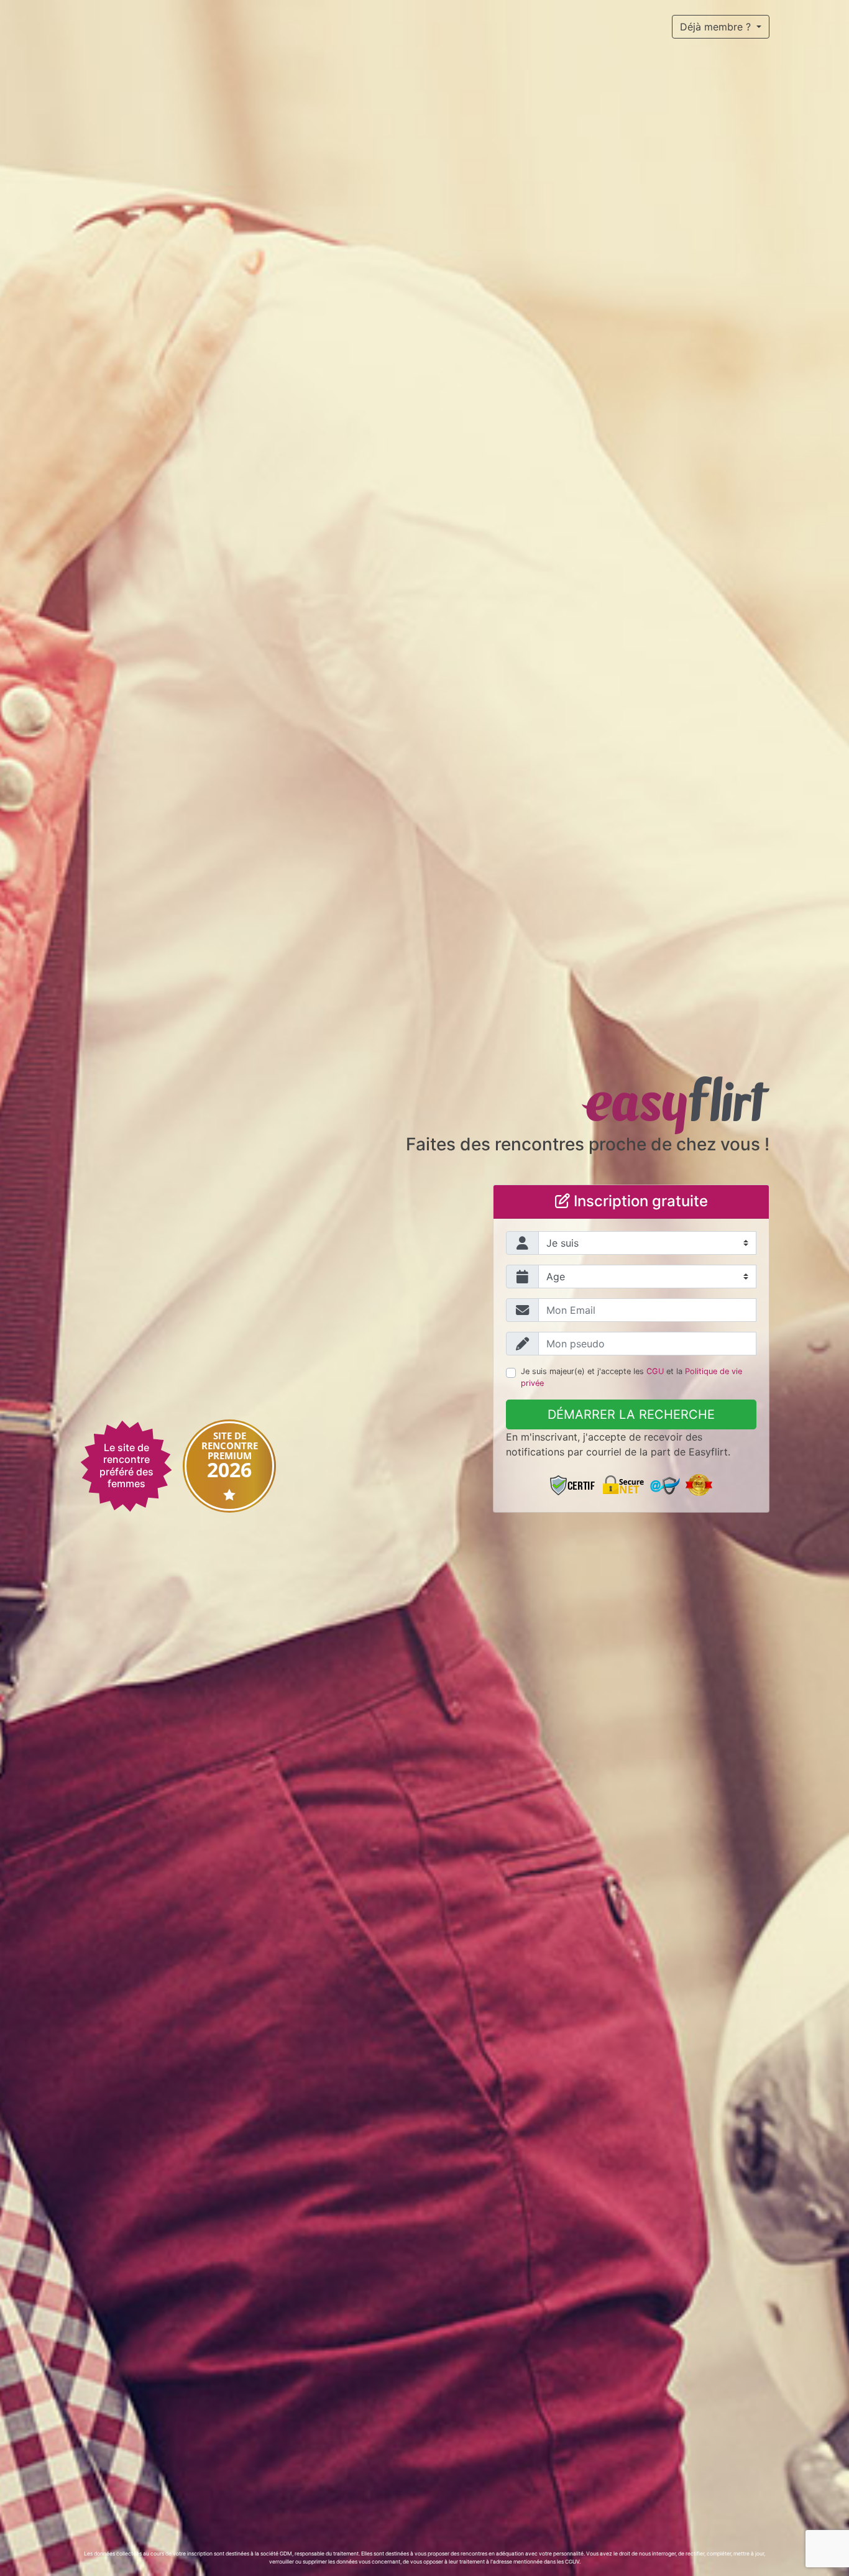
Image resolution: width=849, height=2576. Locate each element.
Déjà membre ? (717, 27)
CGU (655, 1371)
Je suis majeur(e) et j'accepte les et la (631, 1377)
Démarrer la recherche (631, 1414)
